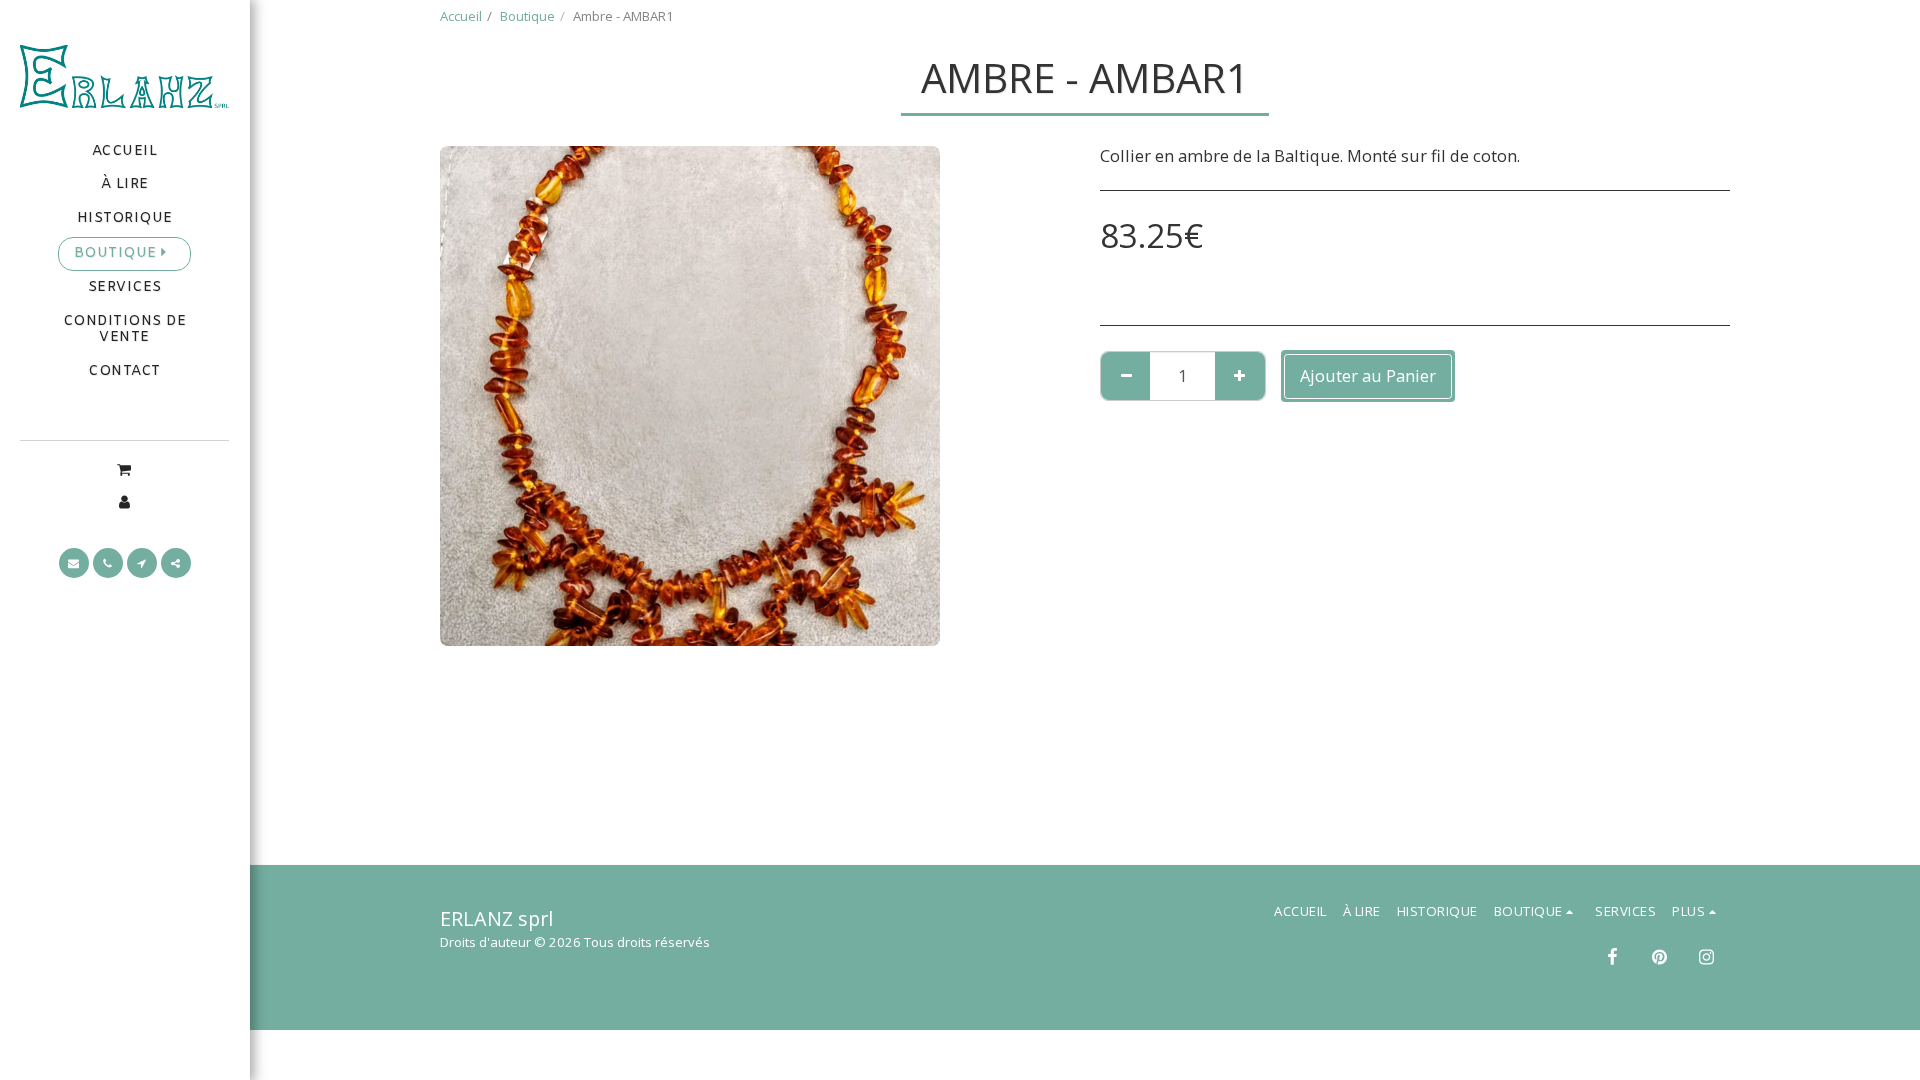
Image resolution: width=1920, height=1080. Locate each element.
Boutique (527, 16)
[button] (124, 469)
